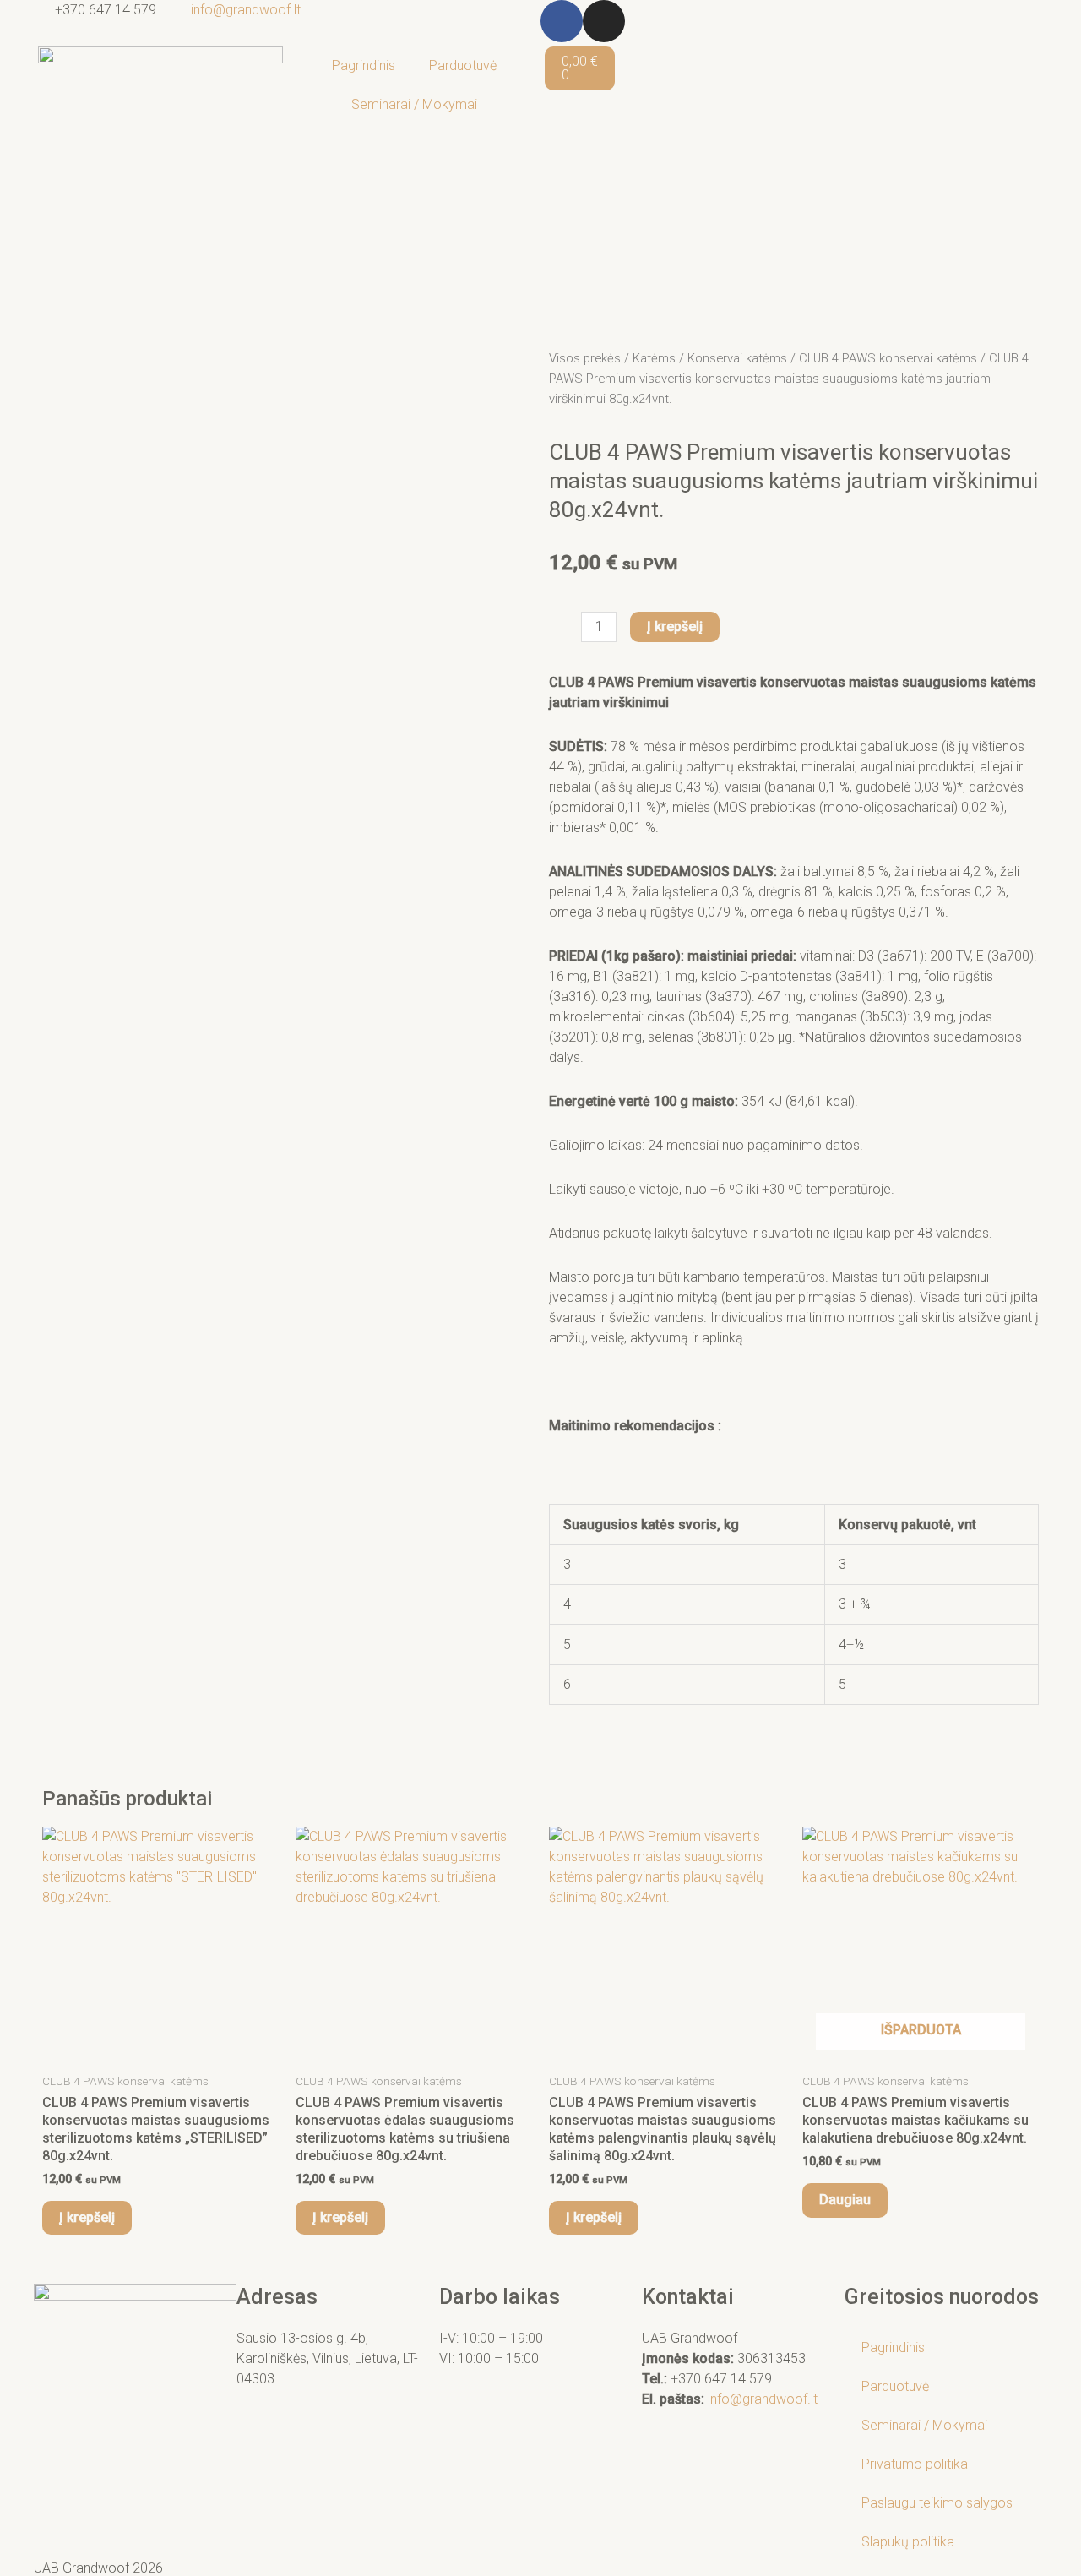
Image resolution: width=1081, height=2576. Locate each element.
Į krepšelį (675, 626)
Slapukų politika (908, 2542)
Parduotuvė (463, 65)
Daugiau (845, 2200)
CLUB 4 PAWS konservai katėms (888, 358)
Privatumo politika (915, 2464)
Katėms (654, 358)
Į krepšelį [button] (87, 2217)
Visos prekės (585, 358)
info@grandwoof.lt (763, 2399)
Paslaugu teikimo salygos (937, 2503)
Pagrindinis (364, 65)
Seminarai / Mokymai (414, 104)
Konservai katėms (737, 358)
